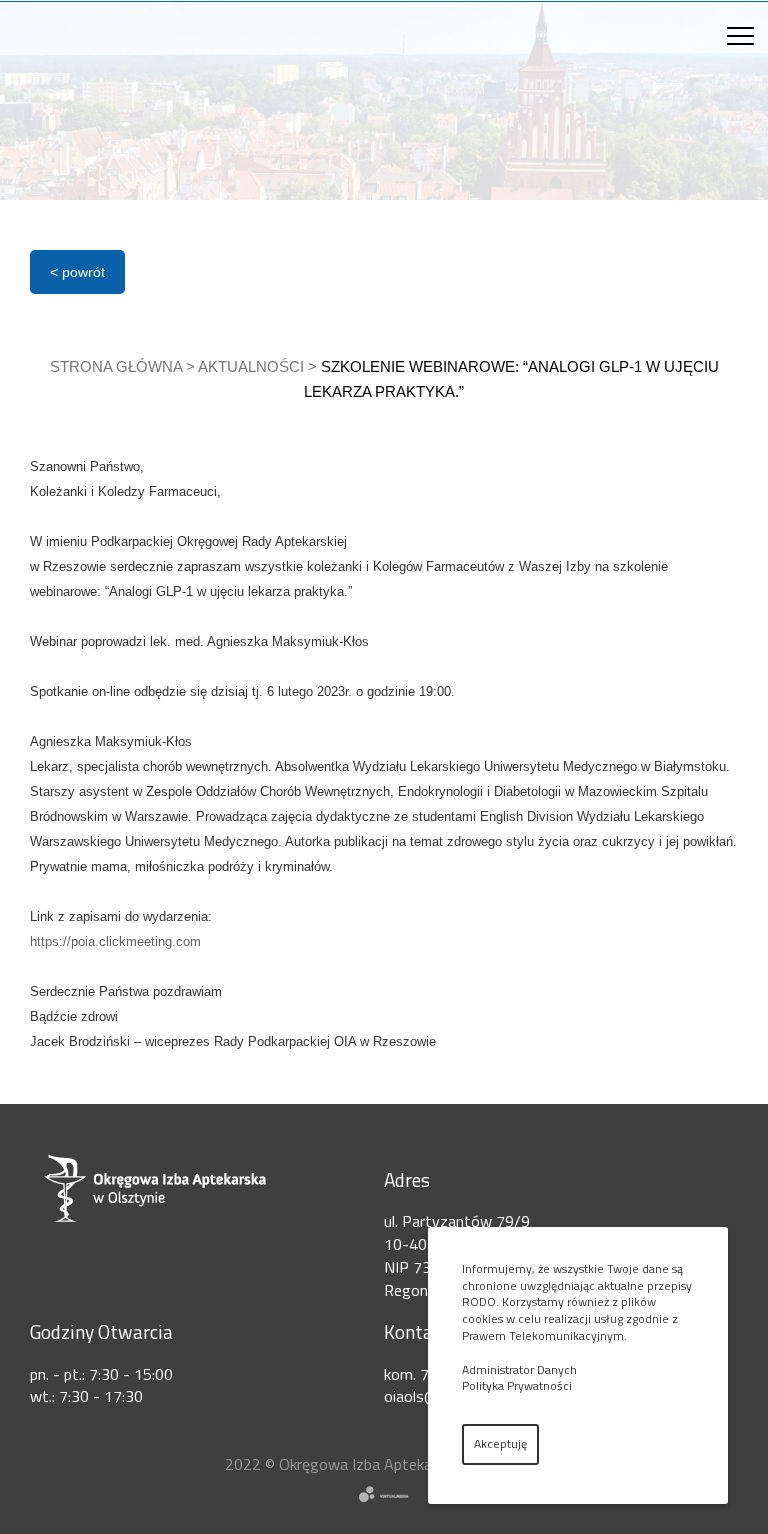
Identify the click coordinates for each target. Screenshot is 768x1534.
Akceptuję (500, 1443)
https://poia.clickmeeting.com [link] (115, 941)
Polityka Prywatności (517, 1385)
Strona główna (116, 366)
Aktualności (251, 366)
